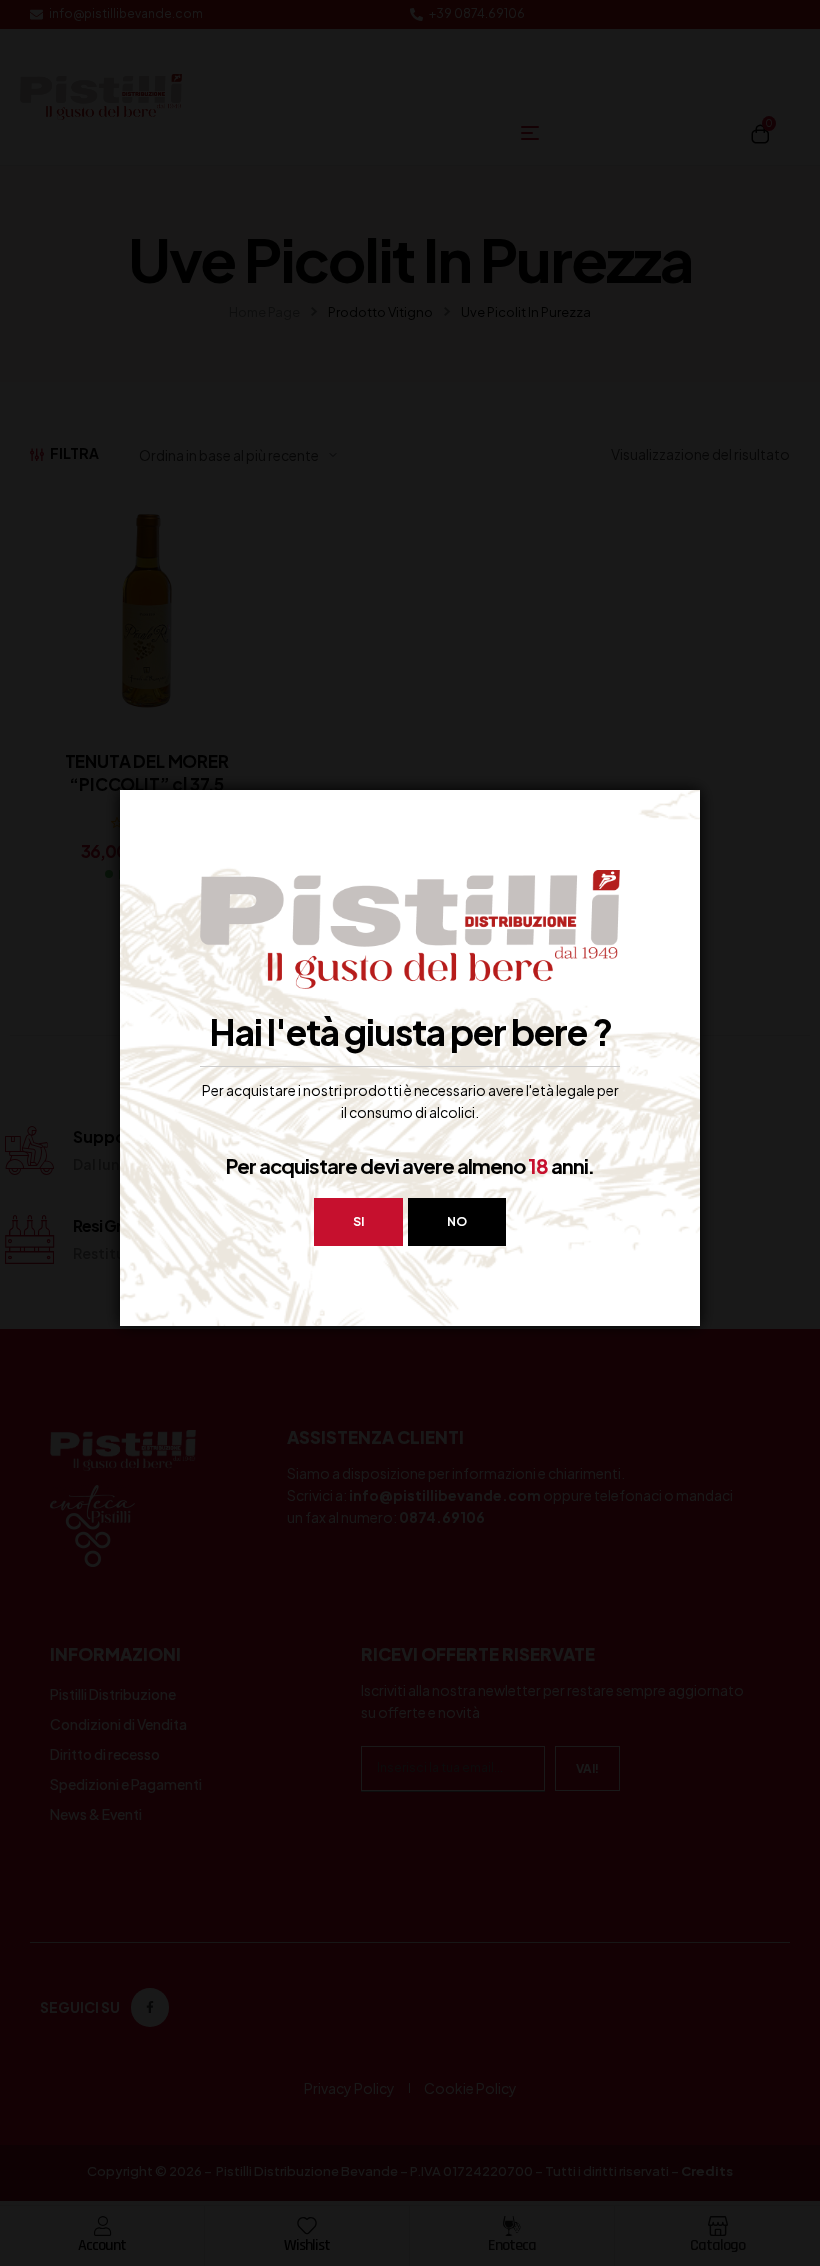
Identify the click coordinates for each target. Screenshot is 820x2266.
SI (358, 1221)
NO (457, 1221)
